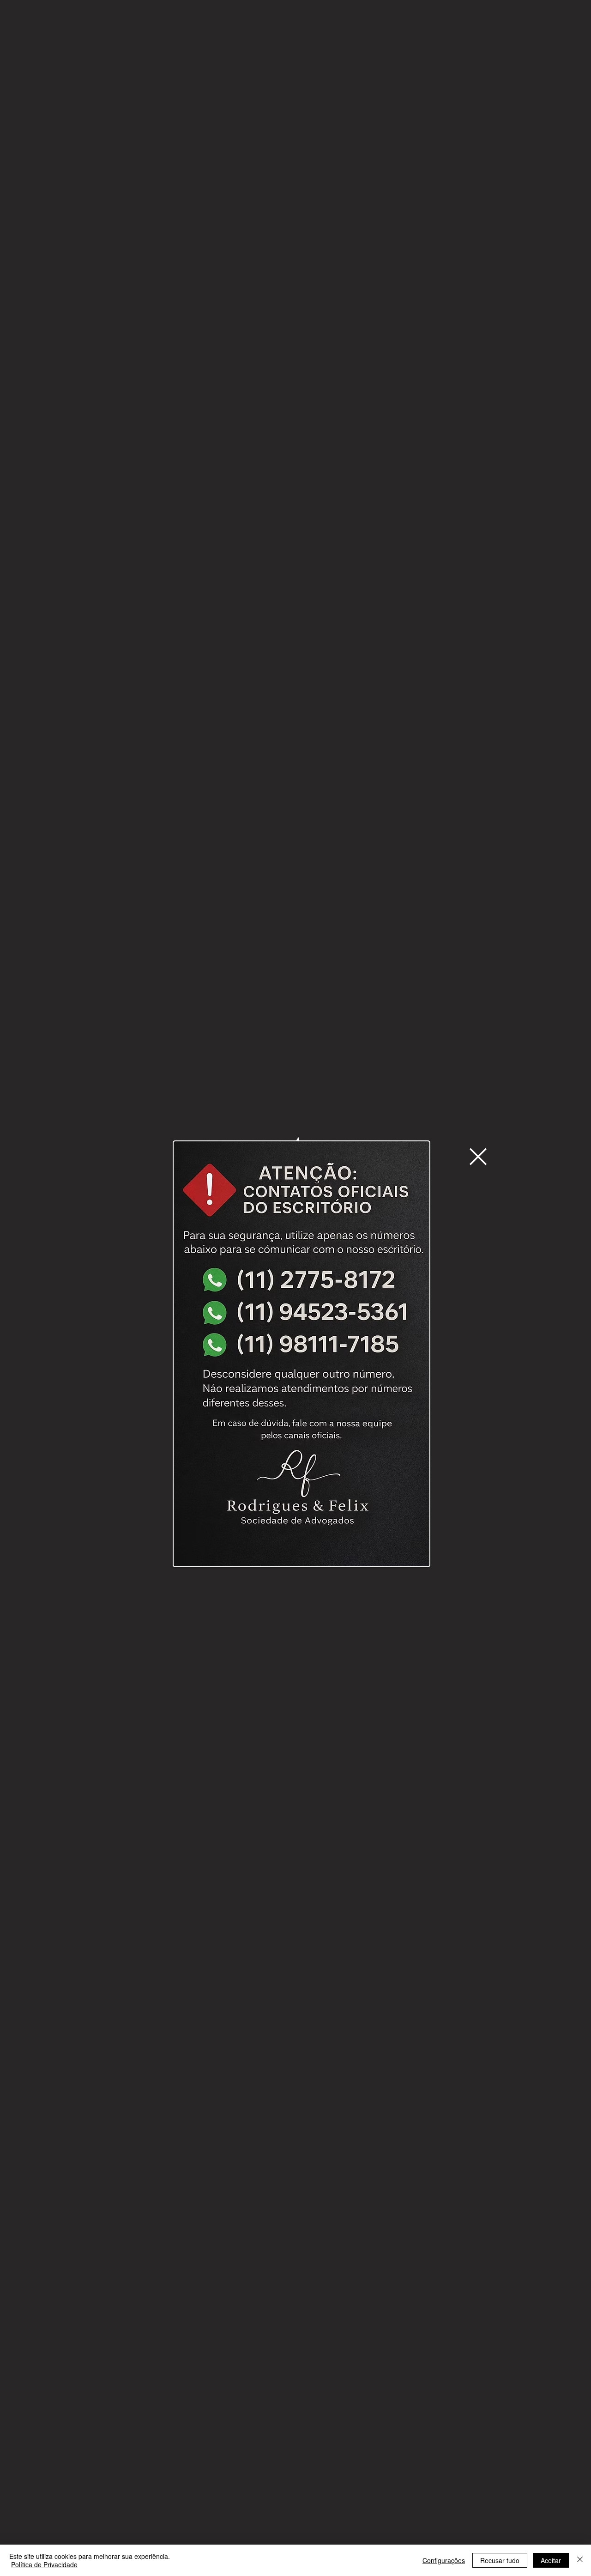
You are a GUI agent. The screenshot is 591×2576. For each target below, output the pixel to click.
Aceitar (551, 2560)
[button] (478, 1157)
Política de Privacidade (44, 2564)
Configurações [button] (444, 2560)
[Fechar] (580, 2560)
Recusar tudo (500, 2560)
